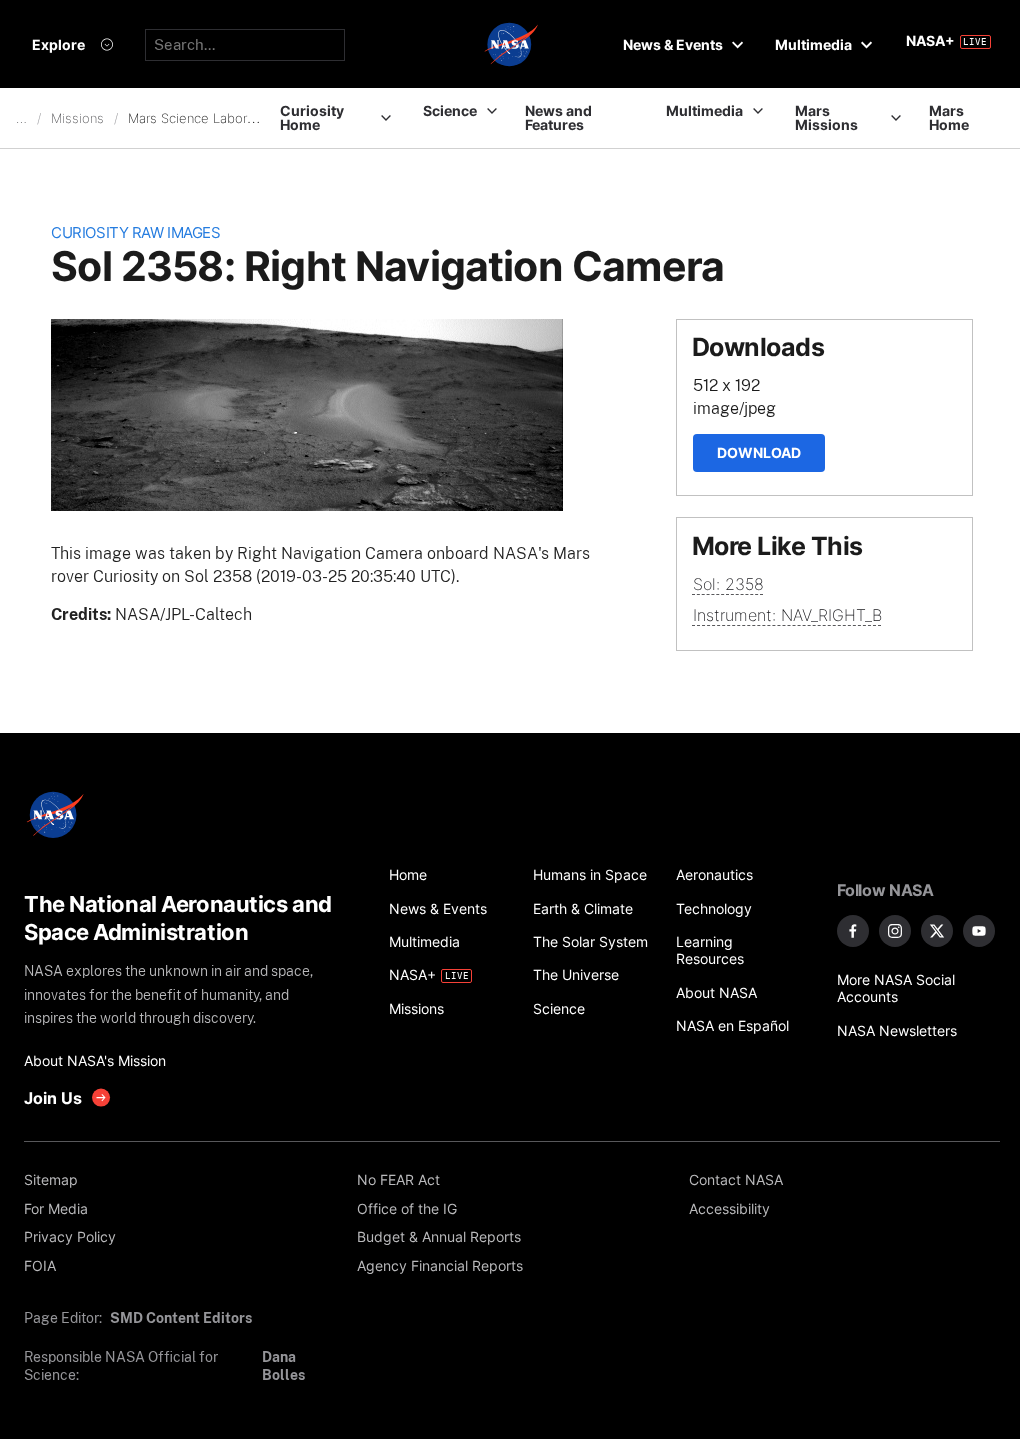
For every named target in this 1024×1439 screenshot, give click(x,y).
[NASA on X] (937, 931)
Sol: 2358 (728, 584)
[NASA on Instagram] (895, 931)
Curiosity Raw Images (135, 233)
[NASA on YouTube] (979, 931)
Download (759, 452)
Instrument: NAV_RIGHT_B (787, 615)
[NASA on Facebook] (853, 931)
